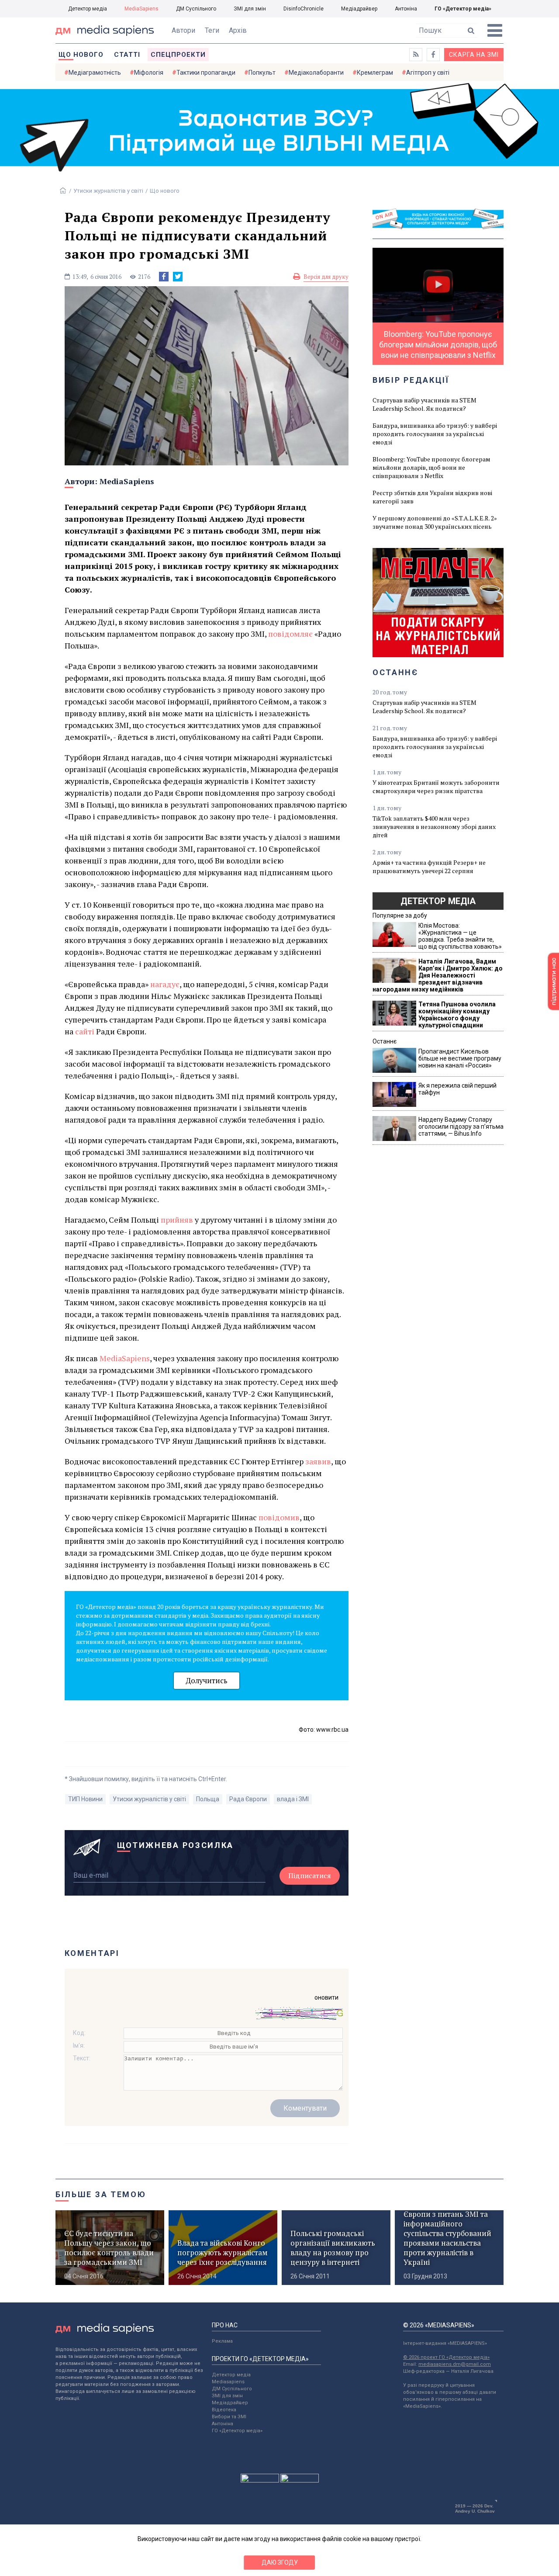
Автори (183, 30)
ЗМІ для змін (250, 9)
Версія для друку (326, 277)
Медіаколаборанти (316, 73)
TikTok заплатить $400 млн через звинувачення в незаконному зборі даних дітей (434, 827)
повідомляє (290, 634)
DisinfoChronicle (304, 9)
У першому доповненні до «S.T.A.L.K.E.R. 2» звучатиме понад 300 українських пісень (435, 522)
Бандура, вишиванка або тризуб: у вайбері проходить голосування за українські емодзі (435, 434)
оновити (326, 1997)
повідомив (279, 1517)
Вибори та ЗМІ (229, 2417)
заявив (318, 1461)
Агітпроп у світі (428, 73)
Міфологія (149, 73)
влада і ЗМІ (293, 1799)
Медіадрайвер (359, 9)
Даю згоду (280, 2562)
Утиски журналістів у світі (108, 191)
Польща (208, 1799)
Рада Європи (248, 1799)
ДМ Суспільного (196, 9)
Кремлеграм (375, 73)
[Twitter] (178, 277)
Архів (238, 30)
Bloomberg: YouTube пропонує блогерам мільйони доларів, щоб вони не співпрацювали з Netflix (431, 467)
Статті (127, 55)
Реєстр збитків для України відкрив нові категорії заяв (432, 497)
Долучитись (207, 1680)
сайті (85, 1031)
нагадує (165, 984)
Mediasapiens (228, 2382)
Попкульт (262, 73)
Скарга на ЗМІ (474, 55)
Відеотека (224, 2410)
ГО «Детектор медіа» (463, 9)
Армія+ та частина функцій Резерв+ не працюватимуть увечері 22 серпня (429, 867)
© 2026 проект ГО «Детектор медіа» (446, 2357)
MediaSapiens (141, 9)
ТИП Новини (85, 1799)
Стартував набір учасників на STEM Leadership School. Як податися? (424, 404)
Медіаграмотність (95, 73)
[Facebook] (164, 277)
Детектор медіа (88, 9)
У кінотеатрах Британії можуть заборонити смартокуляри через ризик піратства (436, 787)
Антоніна (406, 9)
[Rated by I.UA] (260, 2480)
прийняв (177, 1220)
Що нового (81, 55)
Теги (212, 30)
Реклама (222, 2341)
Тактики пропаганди (206, 73)
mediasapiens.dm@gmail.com (455, 2364)
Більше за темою (101, 2194)
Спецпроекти (178, 55)
